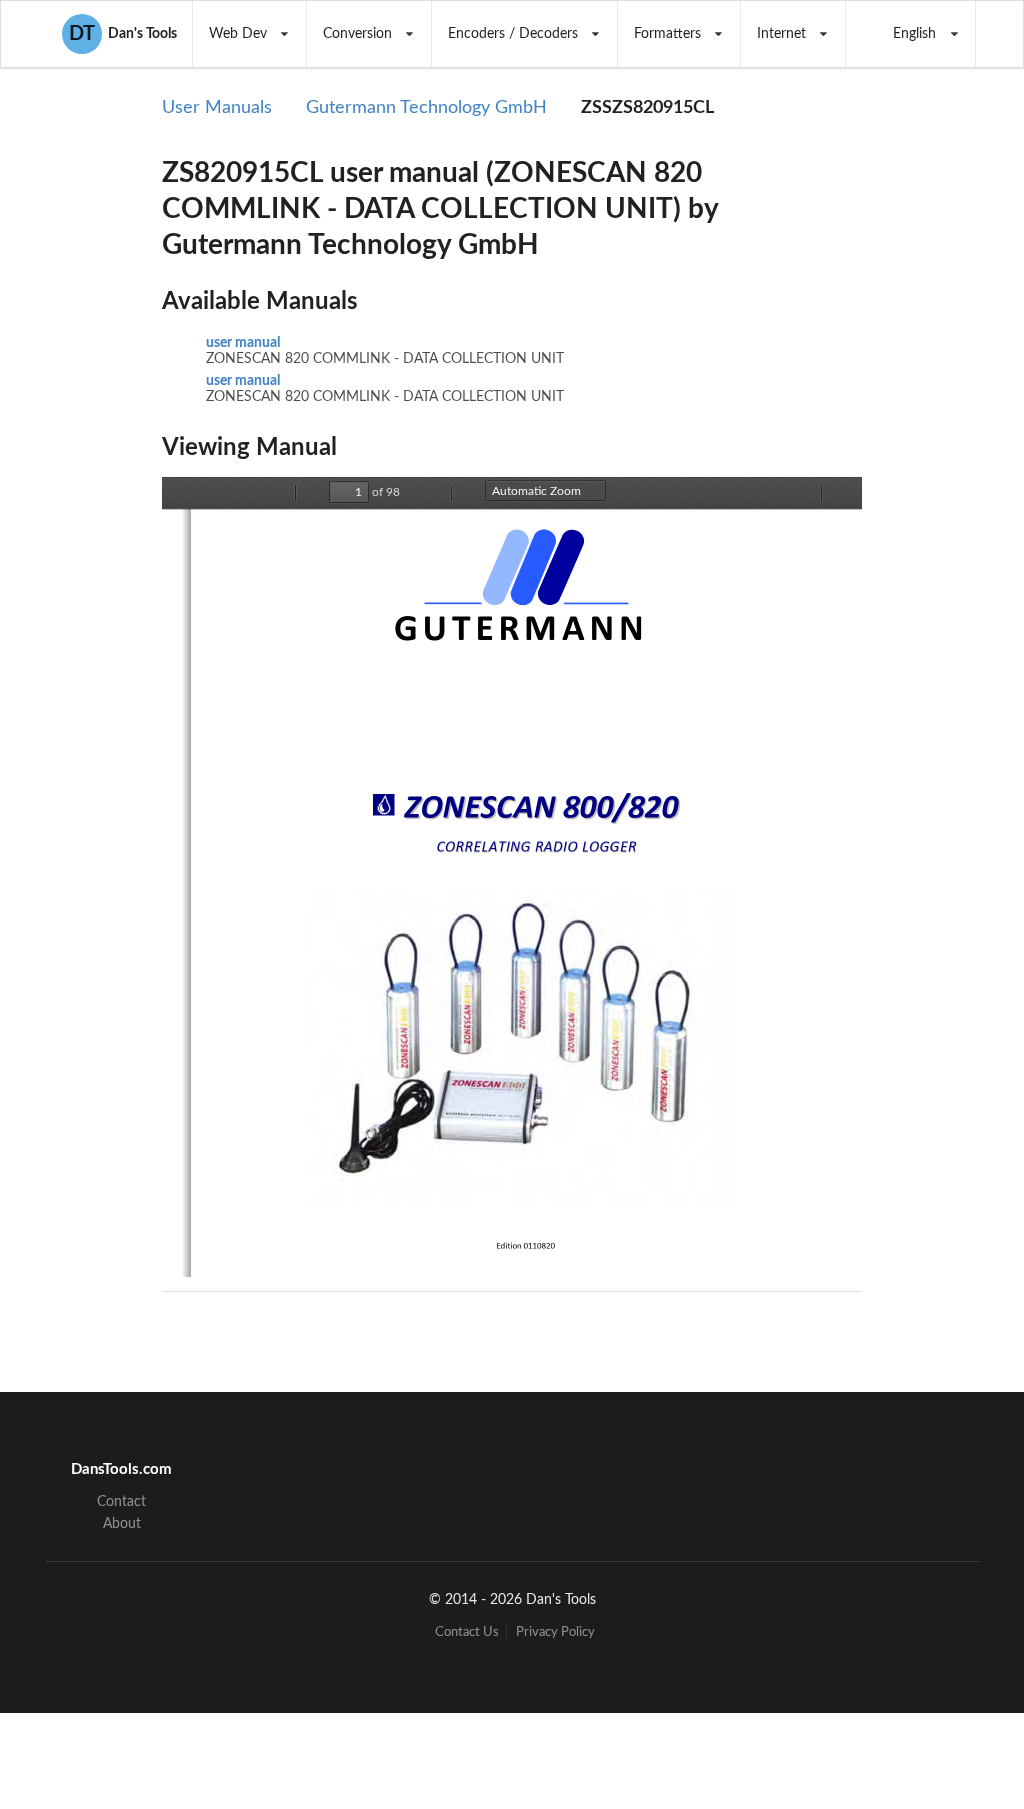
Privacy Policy (555, 1632)
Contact (121, 1502)
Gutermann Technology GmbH (426, 108)
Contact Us (467, 1632)
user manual (243, 343)
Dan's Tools (123, 34)
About (122, 1524)
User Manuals (217, 108)
